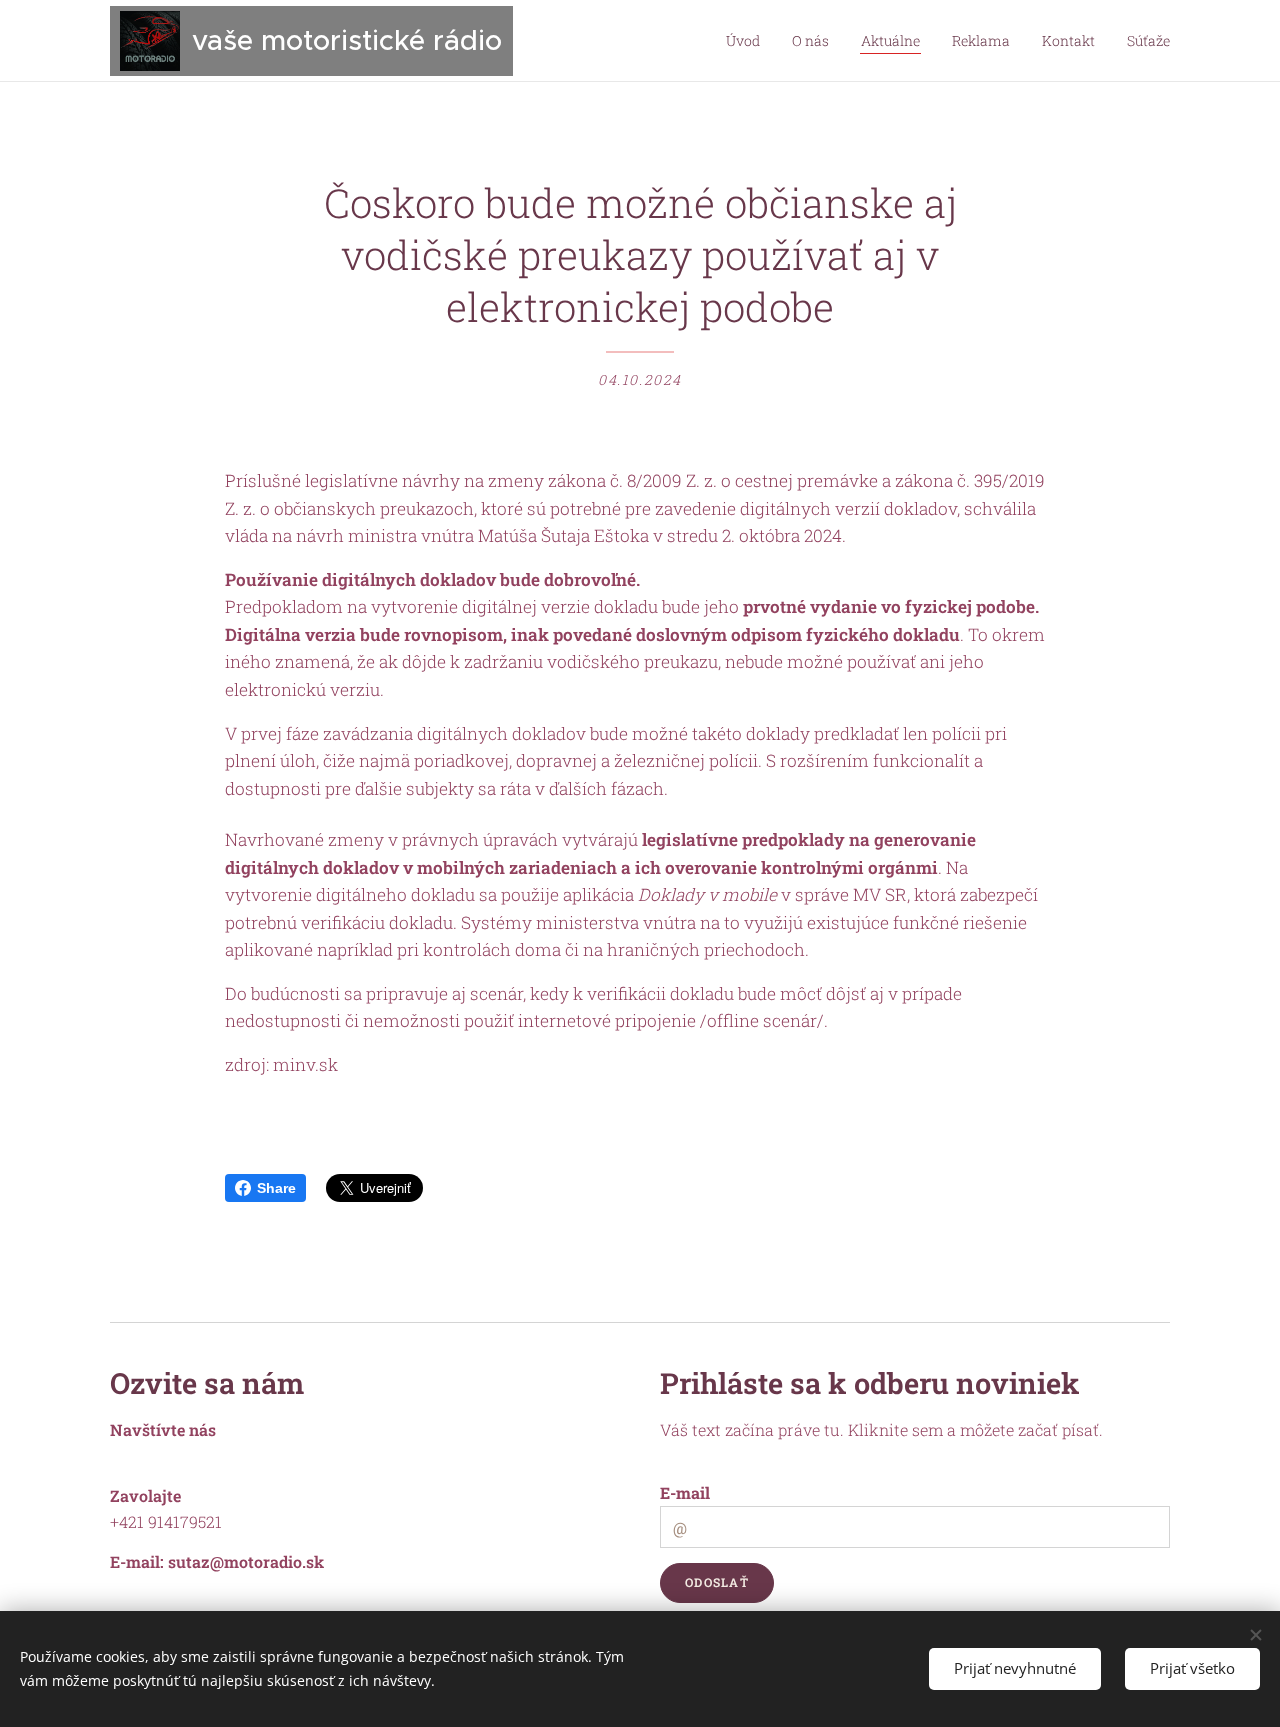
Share (276, 1188)
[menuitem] (748, 41)
